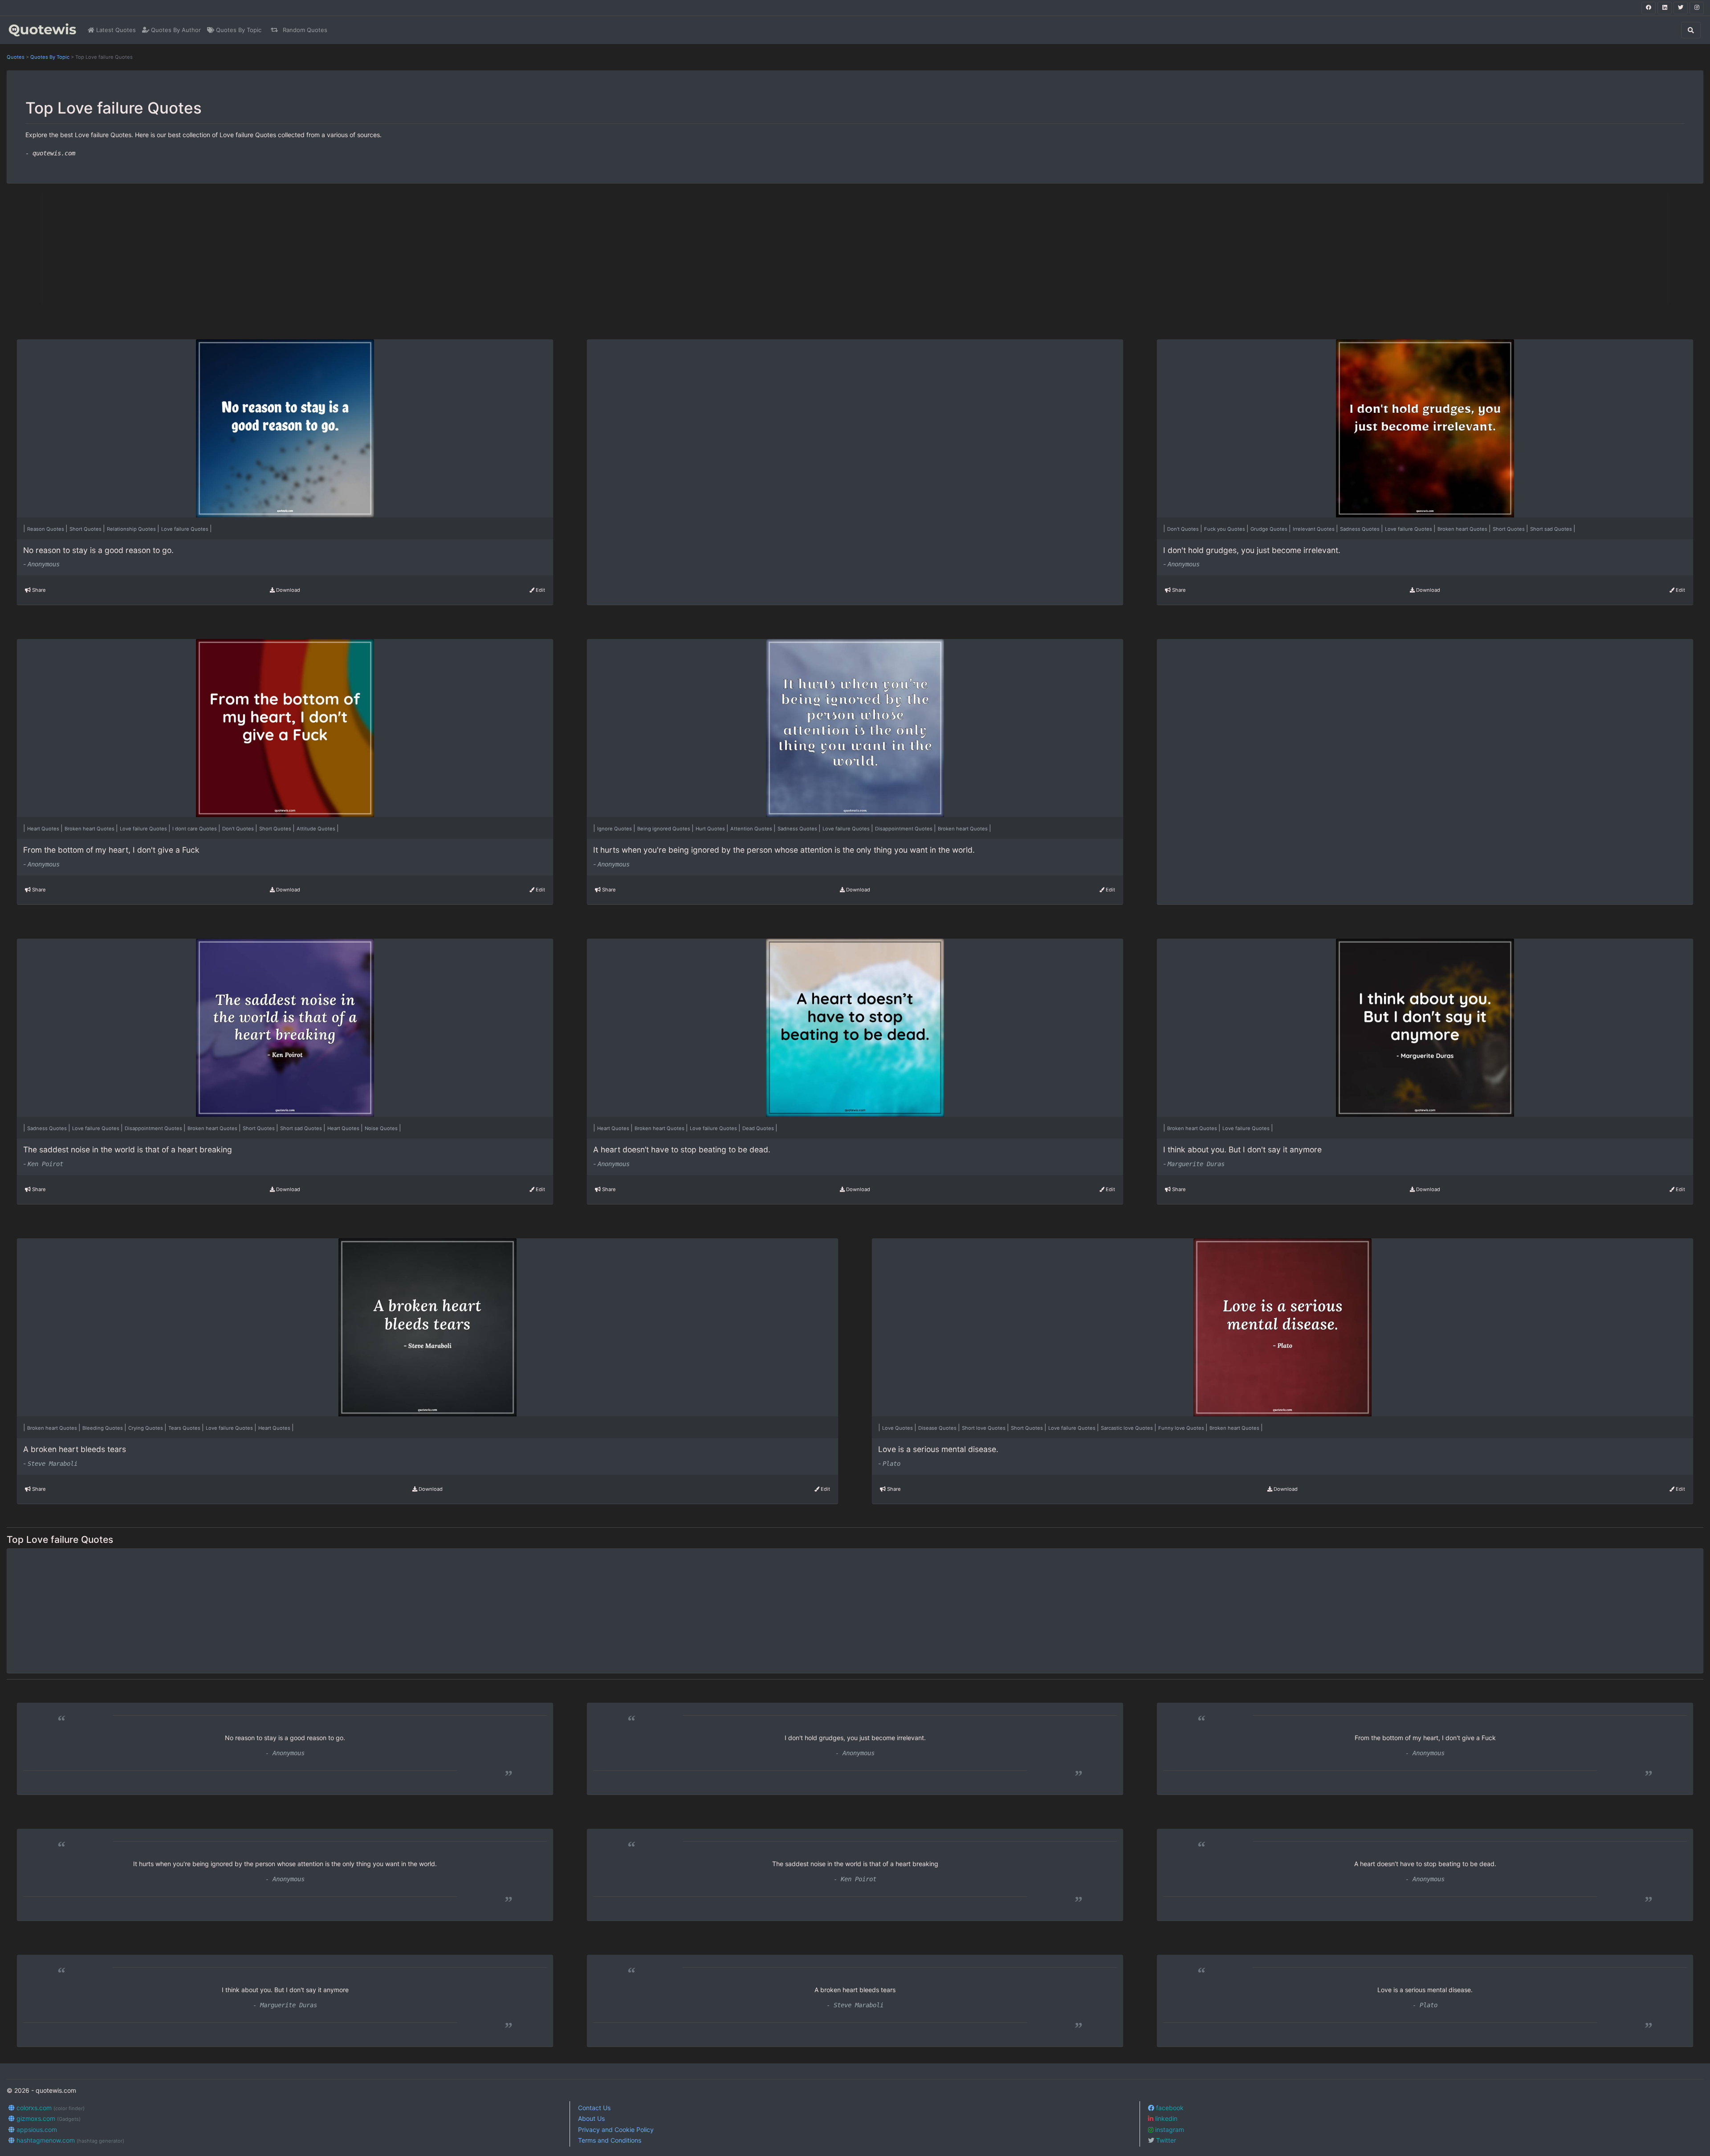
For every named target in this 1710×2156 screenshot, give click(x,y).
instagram (1169, 2130)
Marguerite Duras (1196, 1164)
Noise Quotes (382, 1128)
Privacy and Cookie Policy (616, 2130)
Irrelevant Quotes (1314, 529)
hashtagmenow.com (69, 2140)
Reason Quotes (46, 529)
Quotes (16, 57)
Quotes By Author (175, 30)
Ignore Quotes (615, 829)
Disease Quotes (938, 1428)
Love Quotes (898, 1428)
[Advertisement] (309, 248)
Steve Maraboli (53, 1464)
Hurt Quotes (711, 829)
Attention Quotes (752, 829)
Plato (892, 1464)
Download (287, 590)
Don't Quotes (1184, 529)
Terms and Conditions (610, 2140)
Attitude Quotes (317, 829)
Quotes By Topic (238, 30)
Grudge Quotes (1270, 529)
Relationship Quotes (132, 529)
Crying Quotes (146, 1428)
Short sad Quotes (1552, 529)
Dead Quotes (759, 1128)
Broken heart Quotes (1463, 529)
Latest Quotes (115, 30)
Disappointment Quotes (904, 829)
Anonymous (44, 564)
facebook (1169, 2108)
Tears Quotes (185, 1428)
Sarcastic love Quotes (1128, 1428)
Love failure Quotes (185, 529)
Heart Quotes (44, 829)
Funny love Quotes (1182, 1428)
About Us (591, 2118)
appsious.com (36, 2130)
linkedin (1165, 2118)
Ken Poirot (45, 1164)
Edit (540, 590)
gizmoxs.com (48, 2118)
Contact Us (594, 2108)
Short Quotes (86, 529)
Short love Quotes (984, 1428)
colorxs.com (50, 2108)
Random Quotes (304, 30)
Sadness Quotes (1360, 529)
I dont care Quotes (195, 829)
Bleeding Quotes (103, 1428)
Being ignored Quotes (664, 829)
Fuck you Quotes (1225, 529)
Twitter (1165, 2140)
